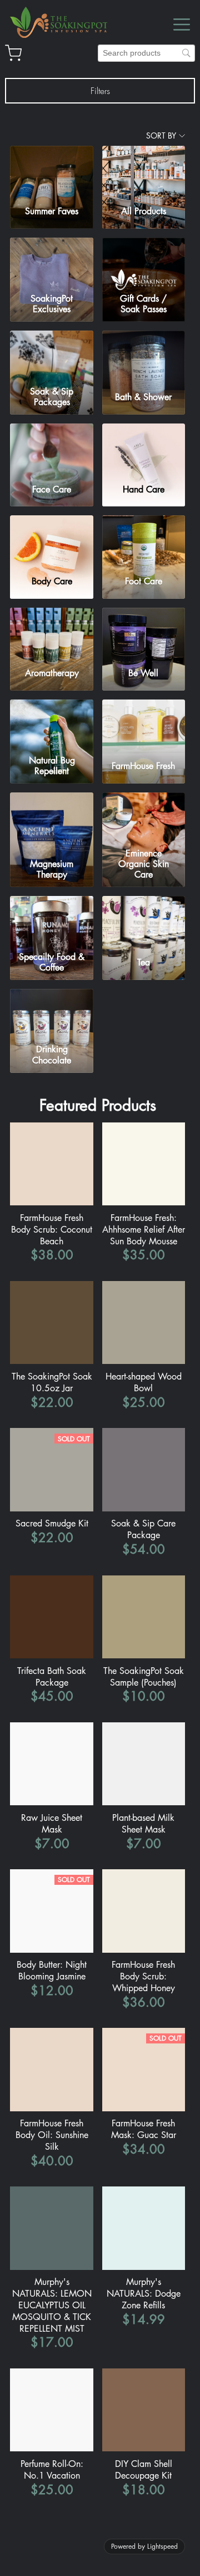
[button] (100, 91)
